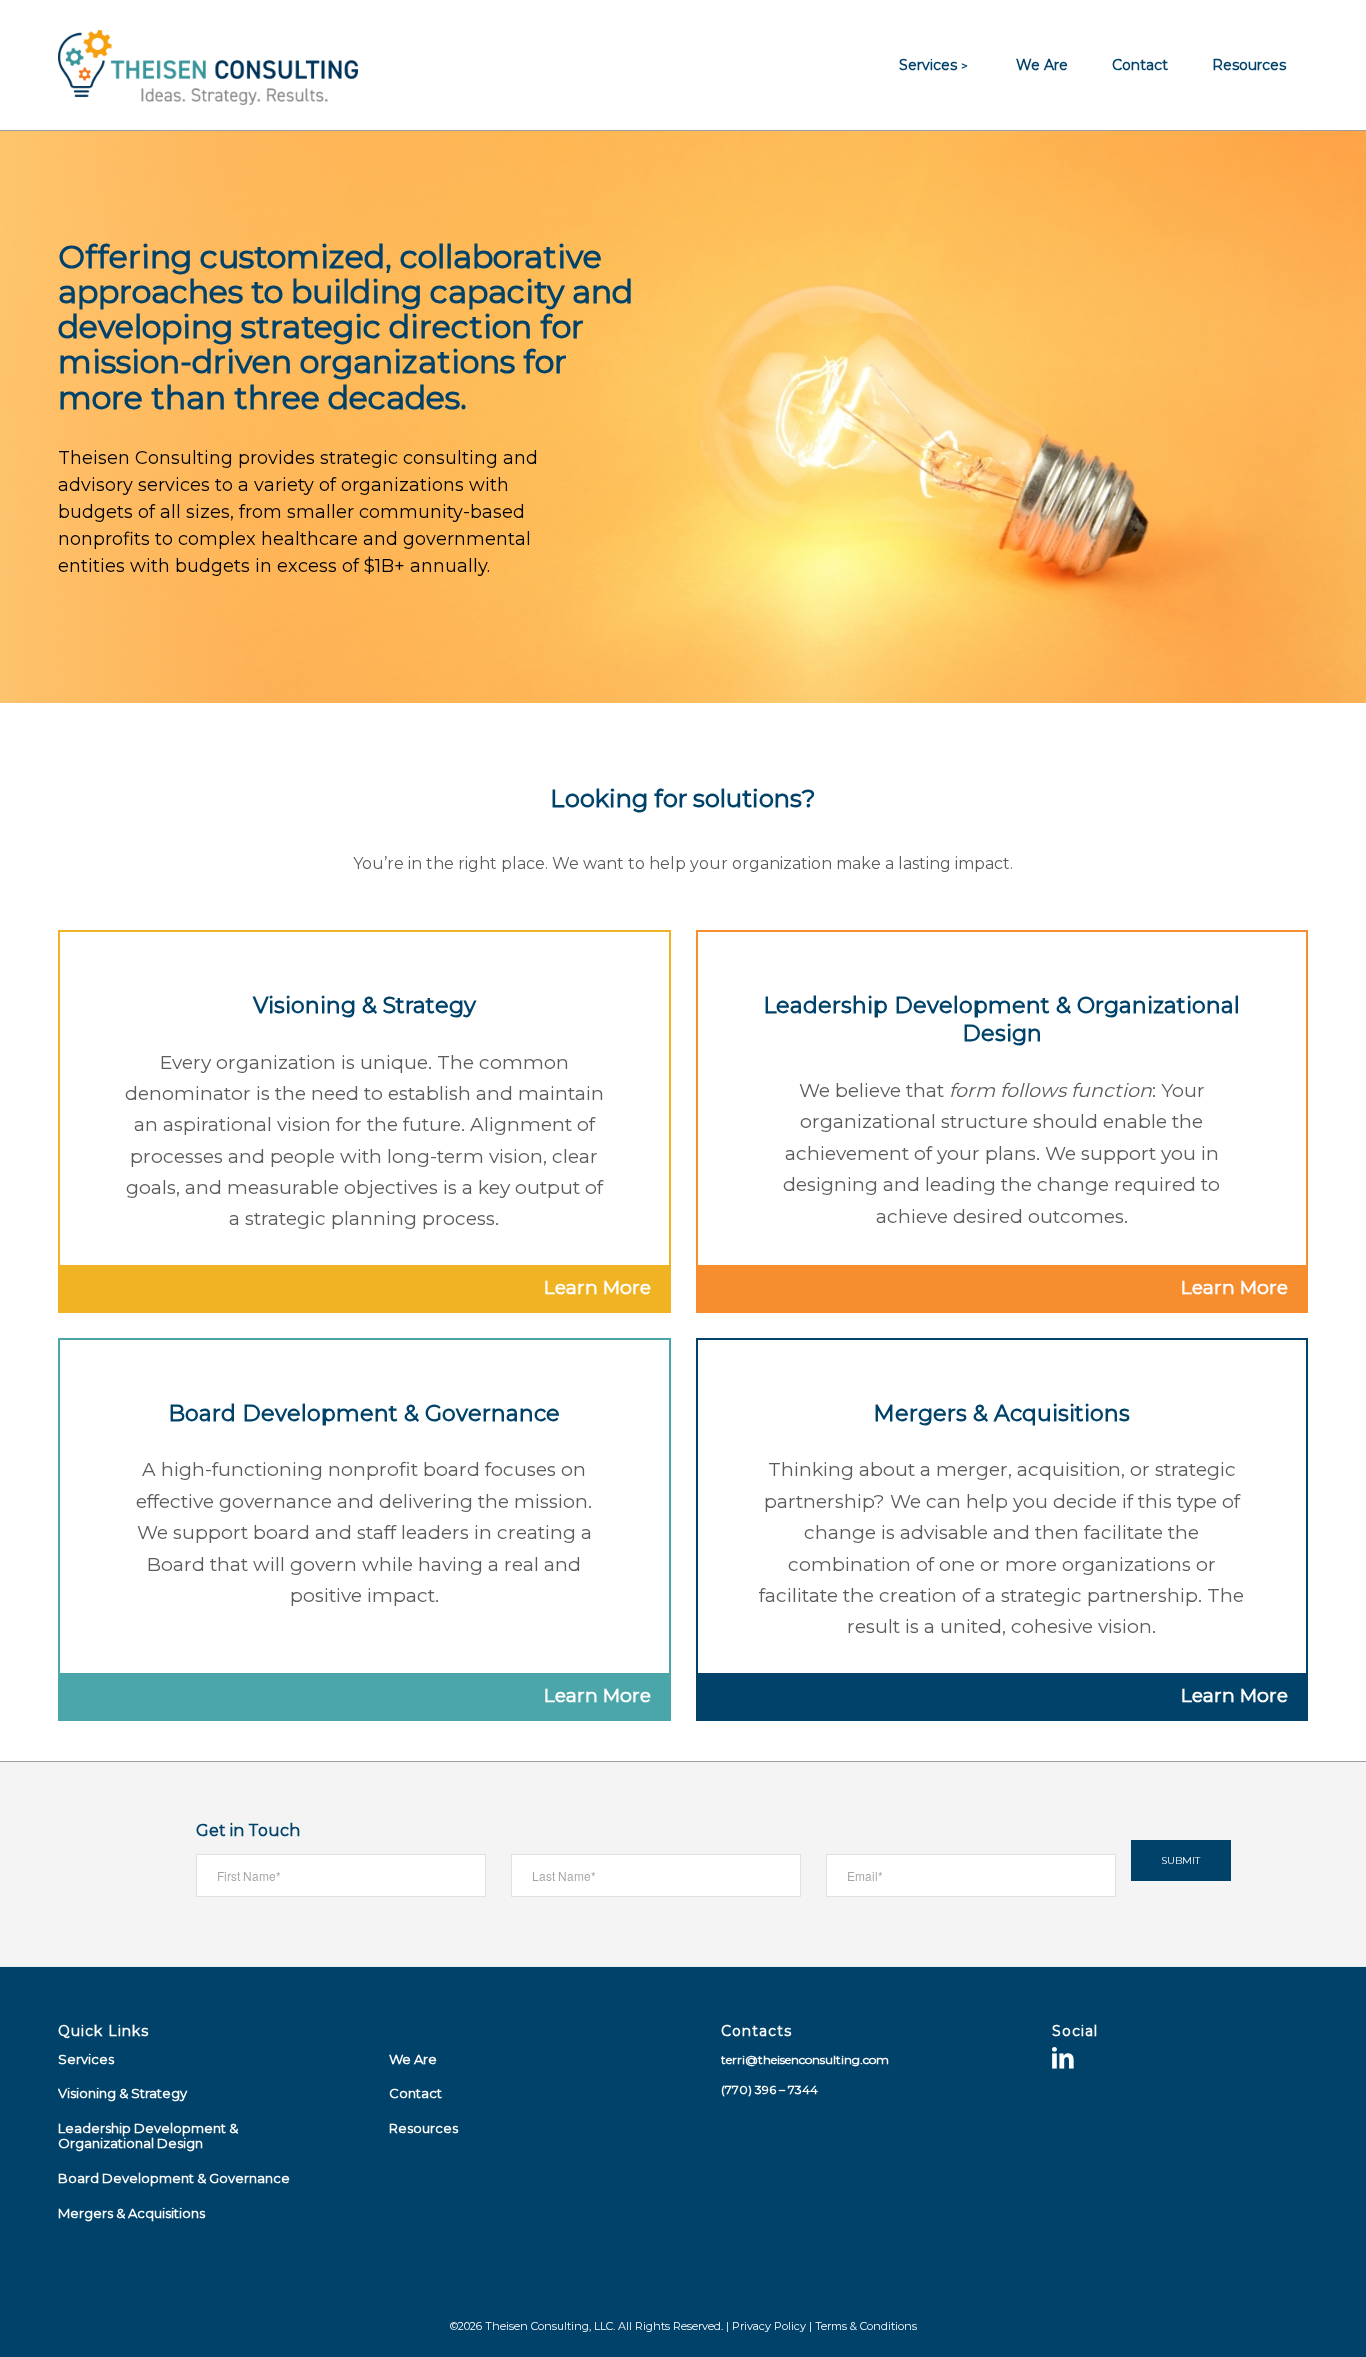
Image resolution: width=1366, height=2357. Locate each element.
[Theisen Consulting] (208, 65)
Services (86, 2059)
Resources (423, 2128)
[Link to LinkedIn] (1063, 2061)
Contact (415, 2093)
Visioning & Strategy (122, 2093)
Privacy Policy (769, 2326)
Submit (1180, 1860)
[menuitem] (935, 65)
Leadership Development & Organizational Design (148, 2136)
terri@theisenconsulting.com (805, 2059)
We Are (413, 2059)
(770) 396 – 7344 (769, 2089)
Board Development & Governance (174, 2178)
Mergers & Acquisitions (131, 2213)
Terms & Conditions (866, 2326)
